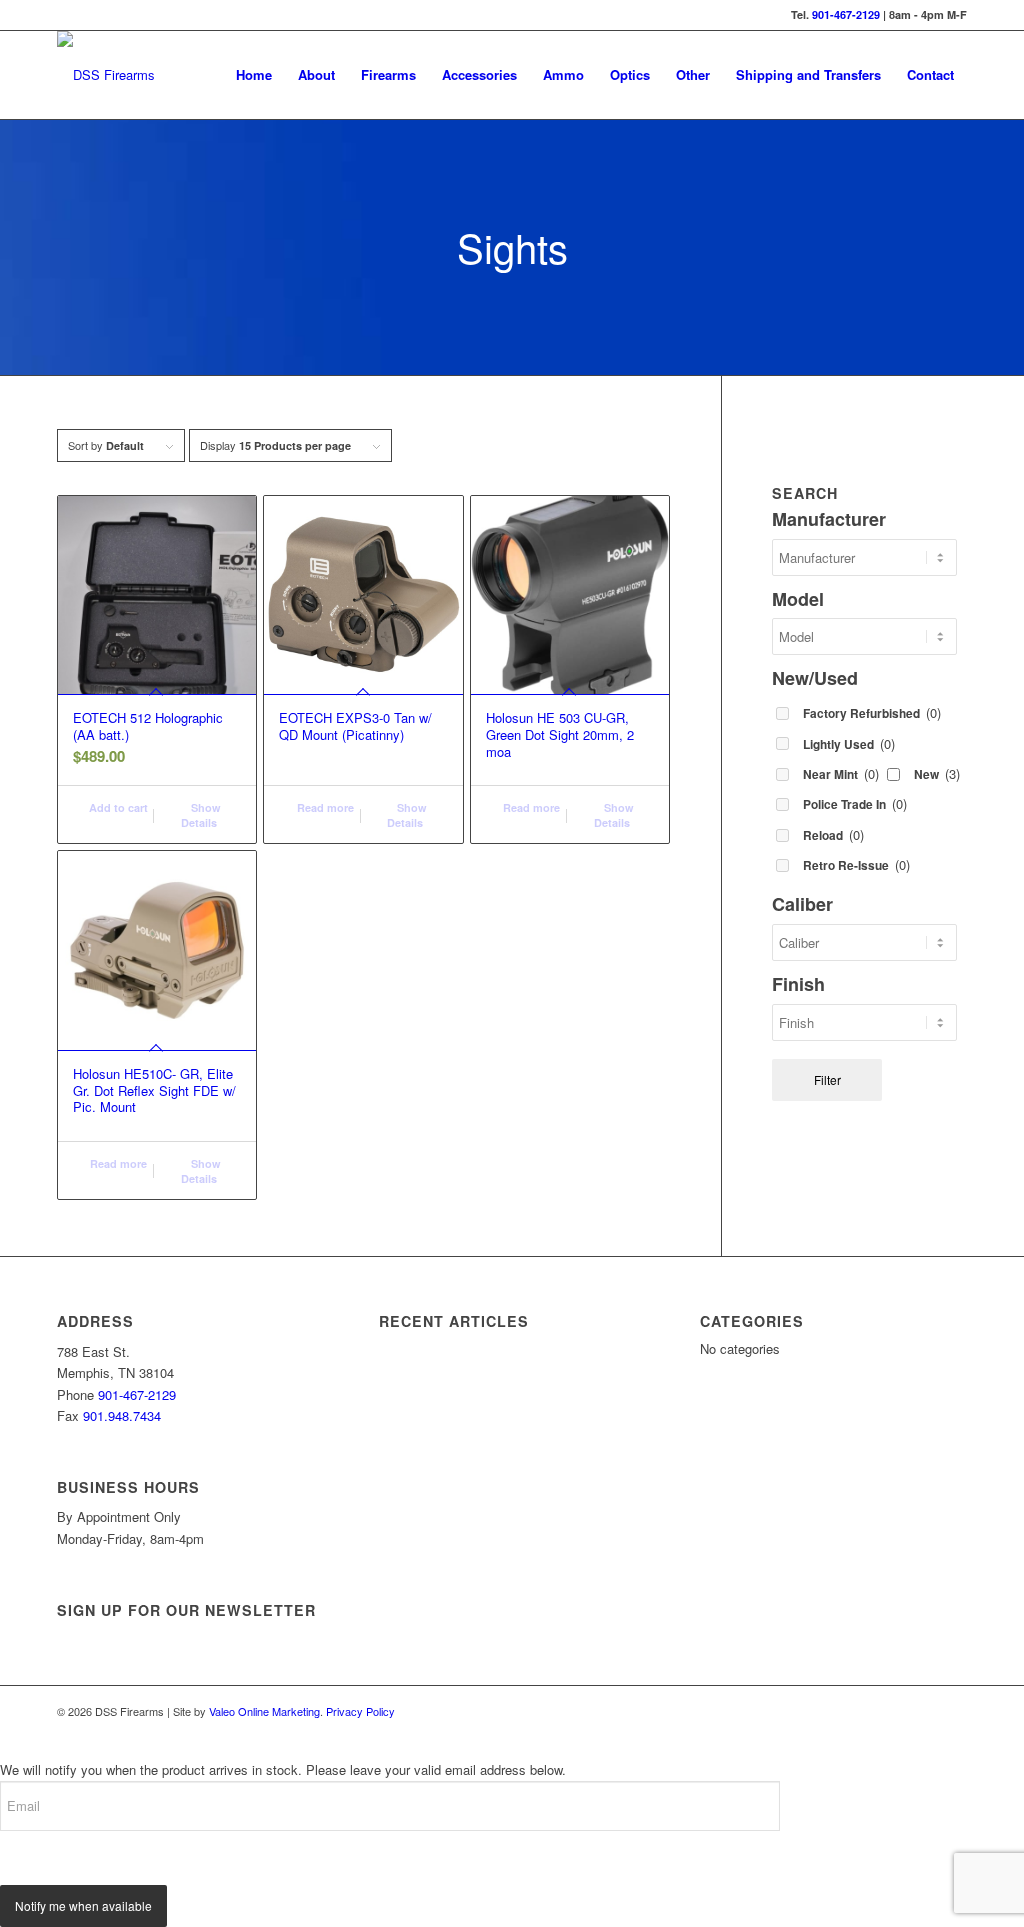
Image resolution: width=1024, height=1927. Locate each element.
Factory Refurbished (872, 712)
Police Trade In (855, 803)
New (937, 773)
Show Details (201, 815)
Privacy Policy (360, 1711)
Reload (833, 834)
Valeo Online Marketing (264, 1711)
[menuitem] (254, 75)
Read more (324, 807)
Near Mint (841, 773)
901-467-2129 (846, 14)
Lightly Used (849, 743)
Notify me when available (83, 1905)
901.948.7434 (122, 1415)
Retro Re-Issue (856, 864)
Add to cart (117, 807)
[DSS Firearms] (106, 75)
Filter (827, 1079)
